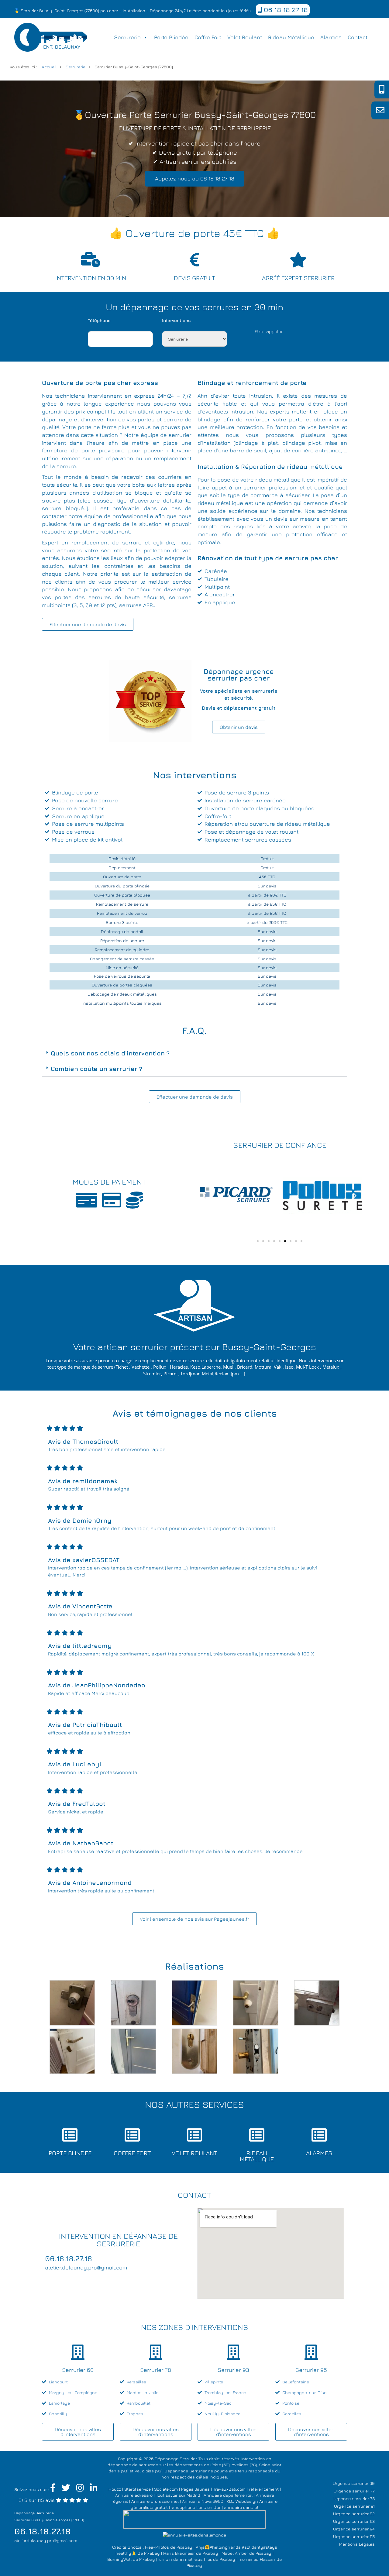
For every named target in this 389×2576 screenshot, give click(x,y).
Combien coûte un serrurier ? (96, 1069)
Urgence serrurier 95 (354, 2536)
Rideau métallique (291, 37)
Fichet (122, 1367)
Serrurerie (127, 37)
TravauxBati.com (229, 2489)
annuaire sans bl (241, 2507)
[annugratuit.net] (194, 2519)
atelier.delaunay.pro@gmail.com (46, 2540)
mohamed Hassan (257, 2559)
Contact (358, 37)
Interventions (176, 320)
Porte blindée (171, 37)
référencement (264, 2489)
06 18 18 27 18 (285, 10)
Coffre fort (208, 37)
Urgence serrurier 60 (354, 2483)
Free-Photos (157, 2547)
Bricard (245, 1367)
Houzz (115, 2489)
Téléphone (99, 320)
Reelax (221, 1374)
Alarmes (331, 37)
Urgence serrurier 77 (354, 2491)
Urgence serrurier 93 (354, 2521)
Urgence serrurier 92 (354, 2514)
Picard (170, 1374)
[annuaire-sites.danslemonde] (194, 2535)
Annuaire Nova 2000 (203, 2501)
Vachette (141, 1367)
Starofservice (138, 2489)
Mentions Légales (357, 2544)
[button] (194, 1053)
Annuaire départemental (228, 2495)
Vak (278, 1367)
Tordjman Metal (197, 1374)
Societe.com (166, 2489)
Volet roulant (245, 37)
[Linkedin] (94, 2489)
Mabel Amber (235, 2553)
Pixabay (184, 2547)
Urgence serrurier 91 (354, 2506)
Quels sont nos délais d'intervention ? (110, 1053)
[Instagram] (80, 2489)
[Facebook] (53, 2489)
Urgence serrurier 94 (354, 2529)
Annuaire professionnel (155, 2501)
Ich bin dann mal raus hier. (185, 2559)
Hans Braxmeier (179, 2553)
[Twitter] (66, 2489)
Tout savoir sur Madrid (178, 2495)
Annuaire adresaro (134, 2495)
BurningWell (119, 2559)
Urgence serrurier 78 (354, 2498)
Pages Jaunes (195, 2489)
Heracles (179, 1367)
